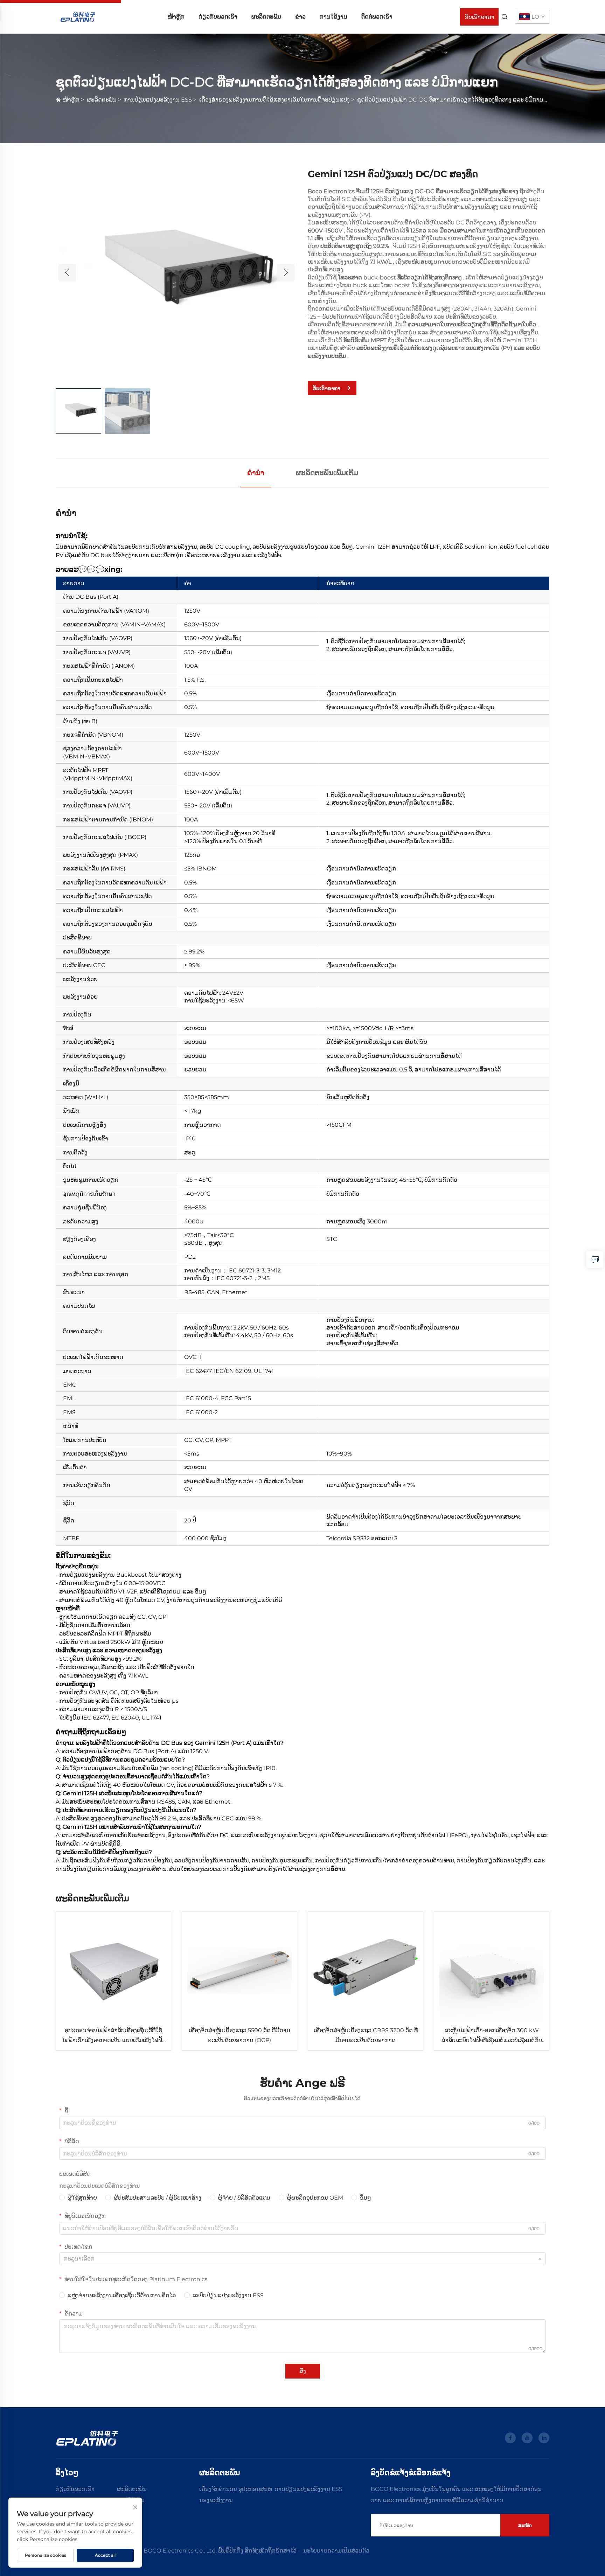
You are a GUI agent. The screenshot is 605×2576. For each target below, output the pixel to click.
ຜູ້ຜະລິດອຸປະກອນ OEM (315, 2198)
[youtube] (527, 2438)
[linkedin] (544, 2438)
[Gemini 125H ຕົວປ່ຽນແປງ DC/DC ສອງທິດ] (176, 272)
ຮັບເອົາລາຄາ (479, 17)
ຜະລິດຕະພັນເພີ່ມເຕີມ (327, 473)
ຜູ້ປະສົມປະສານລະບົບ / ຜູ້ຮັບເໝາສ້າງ (158, 2198)
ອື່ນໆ (366, 2198)
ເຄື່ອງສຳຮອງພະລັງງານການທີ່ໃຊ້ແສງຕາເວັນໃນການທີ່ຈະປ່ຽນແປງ (274, 100)
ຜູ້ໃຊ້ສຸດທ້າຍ (82, 2198)
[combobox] (302, 2259)
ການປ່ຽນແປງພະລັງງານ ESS (158, 100)
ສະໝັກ (525, 2525)
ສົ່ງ (303, 2371)
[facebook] (510, 2438)
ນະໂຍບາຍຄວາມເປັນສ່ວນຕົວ (336, 2551)
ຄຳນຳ (256, 473)
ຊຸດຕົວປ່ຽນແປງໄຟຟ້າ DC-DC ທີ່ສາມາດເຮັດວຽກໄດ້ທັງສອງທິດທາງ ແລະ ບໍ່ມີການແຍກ (456, 100)
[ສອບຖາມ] (595, 1259)
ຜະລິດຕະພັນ (266, 17)
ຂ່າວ (300, 17)
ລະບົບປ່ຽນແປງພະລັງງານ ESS (228, 2295)
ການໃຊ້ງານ (333, 17)
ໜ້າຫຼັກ (176, 17)
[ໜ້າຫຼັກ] (78, 16)
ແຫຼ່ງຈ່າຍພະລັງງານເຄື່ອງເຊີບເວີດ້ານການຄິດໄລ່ (122, 2295)
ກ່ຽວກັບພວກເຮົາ (218, 17)
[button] (67, 273)
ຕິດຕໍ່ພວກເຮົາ (377, 17)
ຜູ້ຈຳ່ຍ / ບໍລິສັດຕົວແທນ (244, 2198)
